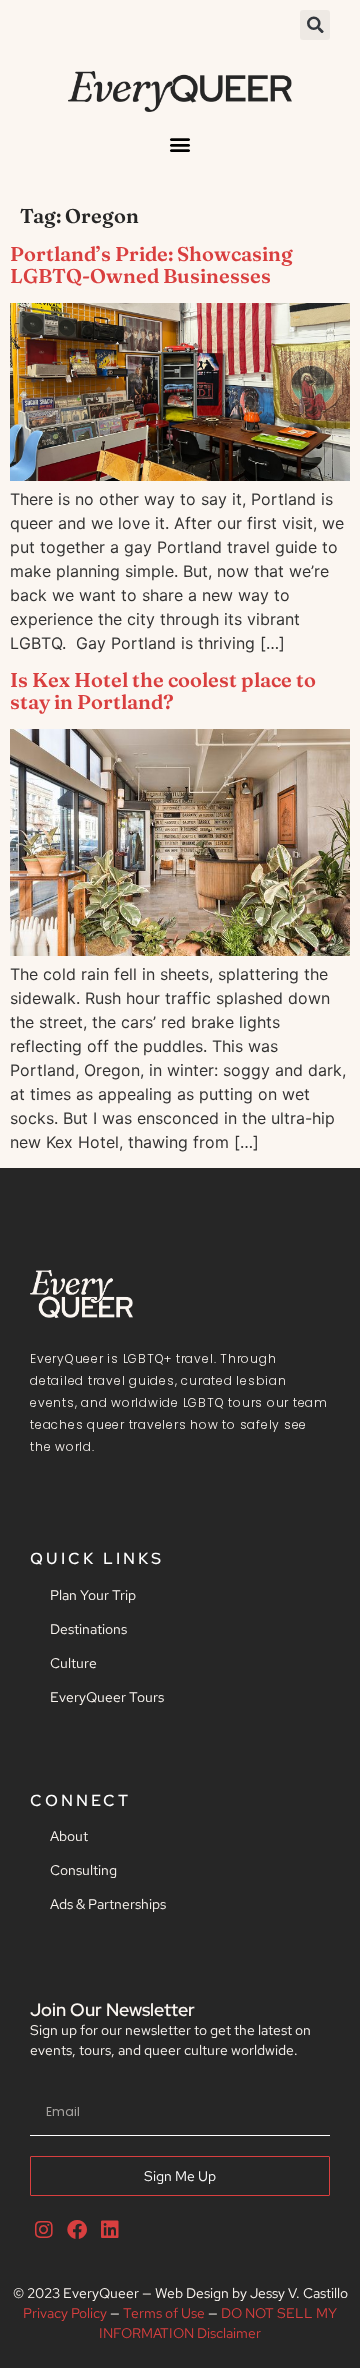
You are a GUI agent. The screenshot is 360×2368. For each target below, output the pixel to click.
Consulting (83, 1870)
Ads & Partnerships (108, 1904)
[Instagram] (44, 2230)
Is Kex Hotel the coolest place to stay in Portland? (163, 690)
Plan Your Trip (93, 1595)
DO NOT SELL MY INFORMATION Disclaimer (218, 2323)
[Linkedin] (110, 2230)
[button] (315, 25)
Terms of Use (164, 2313)
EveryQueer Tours (107, 1697)
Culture (73, 1663)
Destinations (88, 1629)
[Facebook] (77, 2230)
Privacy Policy (65, 2313)
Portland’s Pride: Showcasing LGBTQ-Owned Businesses (151, 264)
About (69, 1836)
